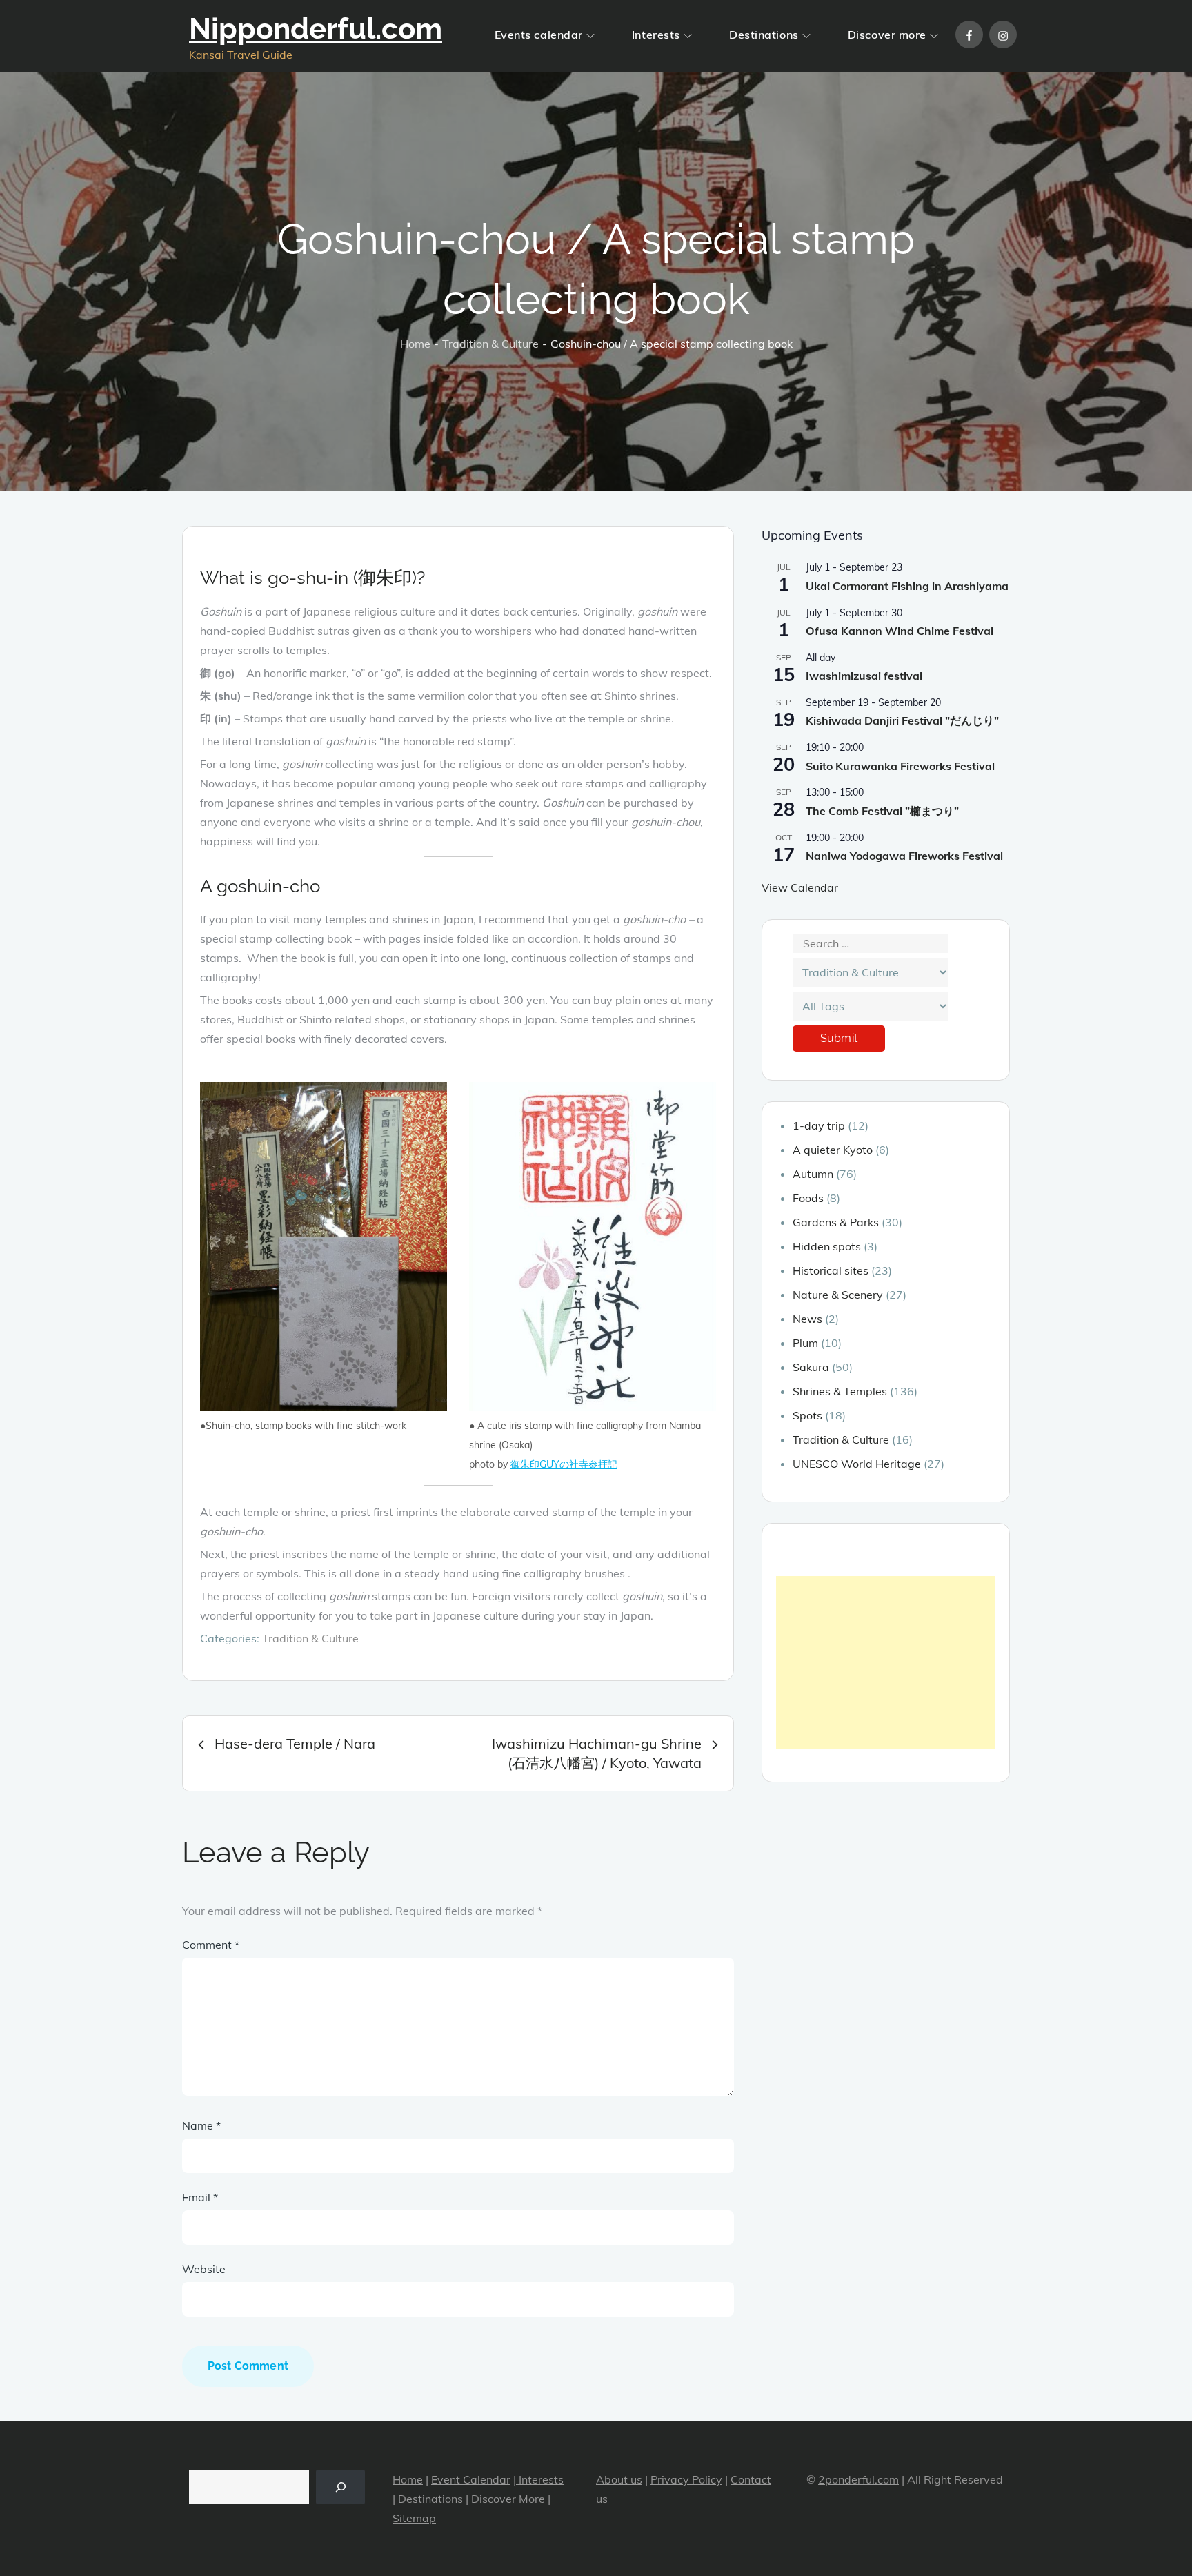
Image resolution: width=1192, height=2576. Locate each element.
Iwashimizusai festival (864, 676)
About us (619, 2479)
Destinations (764, 35)
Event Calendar (471, 2479)
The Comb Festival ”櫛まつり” (882, 811)
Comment (211, 1945)
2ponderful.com (858, 2479)
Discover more (887, 35)
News (807, 1319)
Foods (808, 1198)
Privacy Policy (686, 2479)
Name (201, 2125)
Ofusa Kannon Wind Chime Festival (900, 631)
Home (408, 2479)
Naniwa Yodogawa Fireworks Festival (904, 856)
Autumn (813, 1174)
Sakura (811, 1367)
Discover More (508, 2499)
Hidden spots (827, 1246)
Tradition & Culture (310, 1638)
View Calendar (800, 887)
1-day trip (819, 1125)
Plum (805, 1343)
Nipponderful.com (316, 29)
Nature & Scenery (838, 1295)
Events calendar (539, 35)
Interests (656, 35)
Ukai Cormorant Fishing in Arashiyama (907, 586)
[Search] (340, 2487)
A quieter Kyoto (833, 1150)
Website (204, 2269)
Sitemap (414, 2518)
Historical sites (831, 1270)
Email (200, 2197)
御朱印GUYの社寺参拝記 (564, 1464)
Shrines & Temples (840, 1391)
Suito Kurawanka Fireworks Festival (900, 766)
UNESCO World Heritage (857, 1464)
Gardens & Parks (836, 1222)
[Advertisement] (886, 1662)
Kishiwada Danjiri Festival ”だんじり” (902, 720)
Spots (807, 1415)
